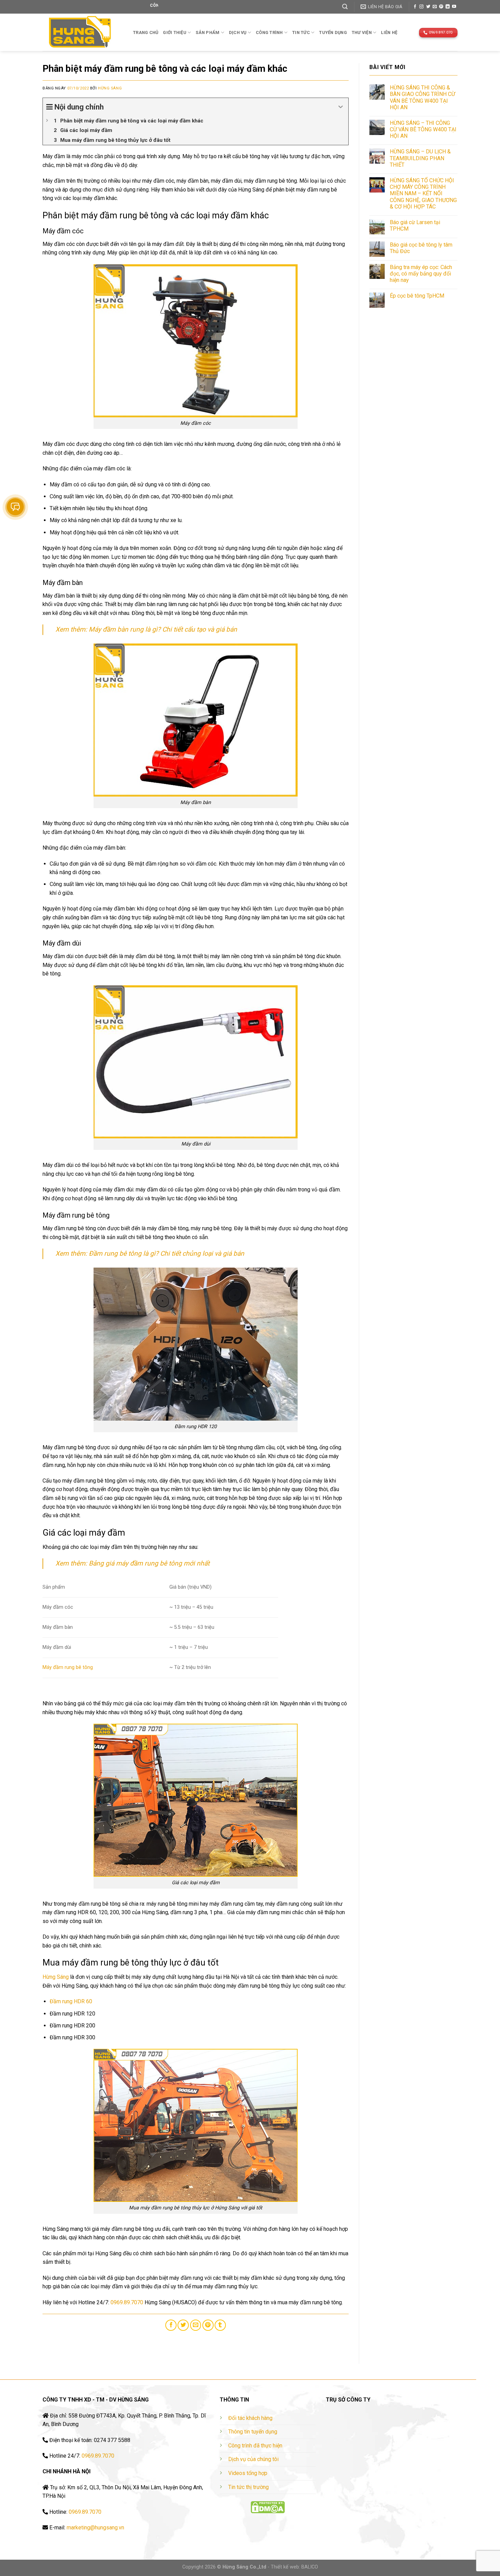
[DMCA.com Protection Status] (268, 2507)
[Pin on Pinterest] (208, 2325)
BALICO (310, 2567)
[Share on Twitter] (183, 2325)
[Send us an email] (435, 7)
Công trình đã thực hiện (255, 2446)
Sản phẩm (207, 32)
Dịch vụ (238, 32)
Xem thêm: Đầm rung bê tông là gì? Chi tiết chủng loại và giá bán (150, 1253)
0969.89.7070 (127, 2302)
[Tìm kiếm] (345, 7)
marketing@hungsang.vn (95, 2528)
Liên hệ (389, 32)
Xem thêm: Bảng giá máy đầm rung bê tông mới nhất (132, 1563)
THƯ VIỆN (362, 32)
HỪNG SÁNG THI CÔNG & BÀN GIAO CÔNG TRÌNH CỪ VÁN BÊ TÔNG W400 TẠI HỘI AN (422, 97)
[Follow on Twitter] (428, 7)
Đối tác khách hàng (250, 2418)
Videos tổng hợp (248, 2473)
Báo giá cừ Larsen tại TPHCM (415, 225)
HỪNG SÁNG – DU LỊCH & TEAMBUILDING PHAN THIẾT (420, 158)
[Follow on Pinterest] (441, 7)
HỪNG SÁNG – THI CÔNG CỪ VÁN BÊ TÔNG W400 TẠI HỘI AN (423, 129)
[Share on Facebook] (171, 2325)
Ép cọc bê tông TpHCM (417, 296)
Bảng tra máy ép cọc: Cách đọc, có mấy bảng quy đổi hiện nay (421, 274)
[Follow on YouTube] (454, 7)
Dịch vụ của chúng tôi (253, 2459)
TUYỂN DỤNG (333, 32)
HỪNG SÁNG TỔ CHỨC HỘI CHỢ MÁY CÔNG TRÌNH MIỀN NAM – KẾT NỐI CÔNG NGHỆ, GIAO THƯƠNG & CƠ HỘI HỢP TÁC (423, 194)
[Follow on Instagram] (421, 7)
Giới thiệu (175, 32)
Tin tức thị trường (248, 2487)
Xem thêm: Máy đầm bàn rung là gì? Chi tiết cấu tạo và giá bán (146, 629)
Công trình (269, 32)
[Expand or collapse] (341, 107)
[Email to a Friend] (196, 2325)
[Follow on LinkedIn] (448, 7)
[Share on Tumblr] (220, 2325)
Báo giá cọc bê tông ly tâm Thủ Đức (421, 248)
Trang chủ (146, 32)
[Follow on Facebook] (415, 7)
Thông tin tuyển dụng (253, 2432)
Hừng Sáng (110, 88)
